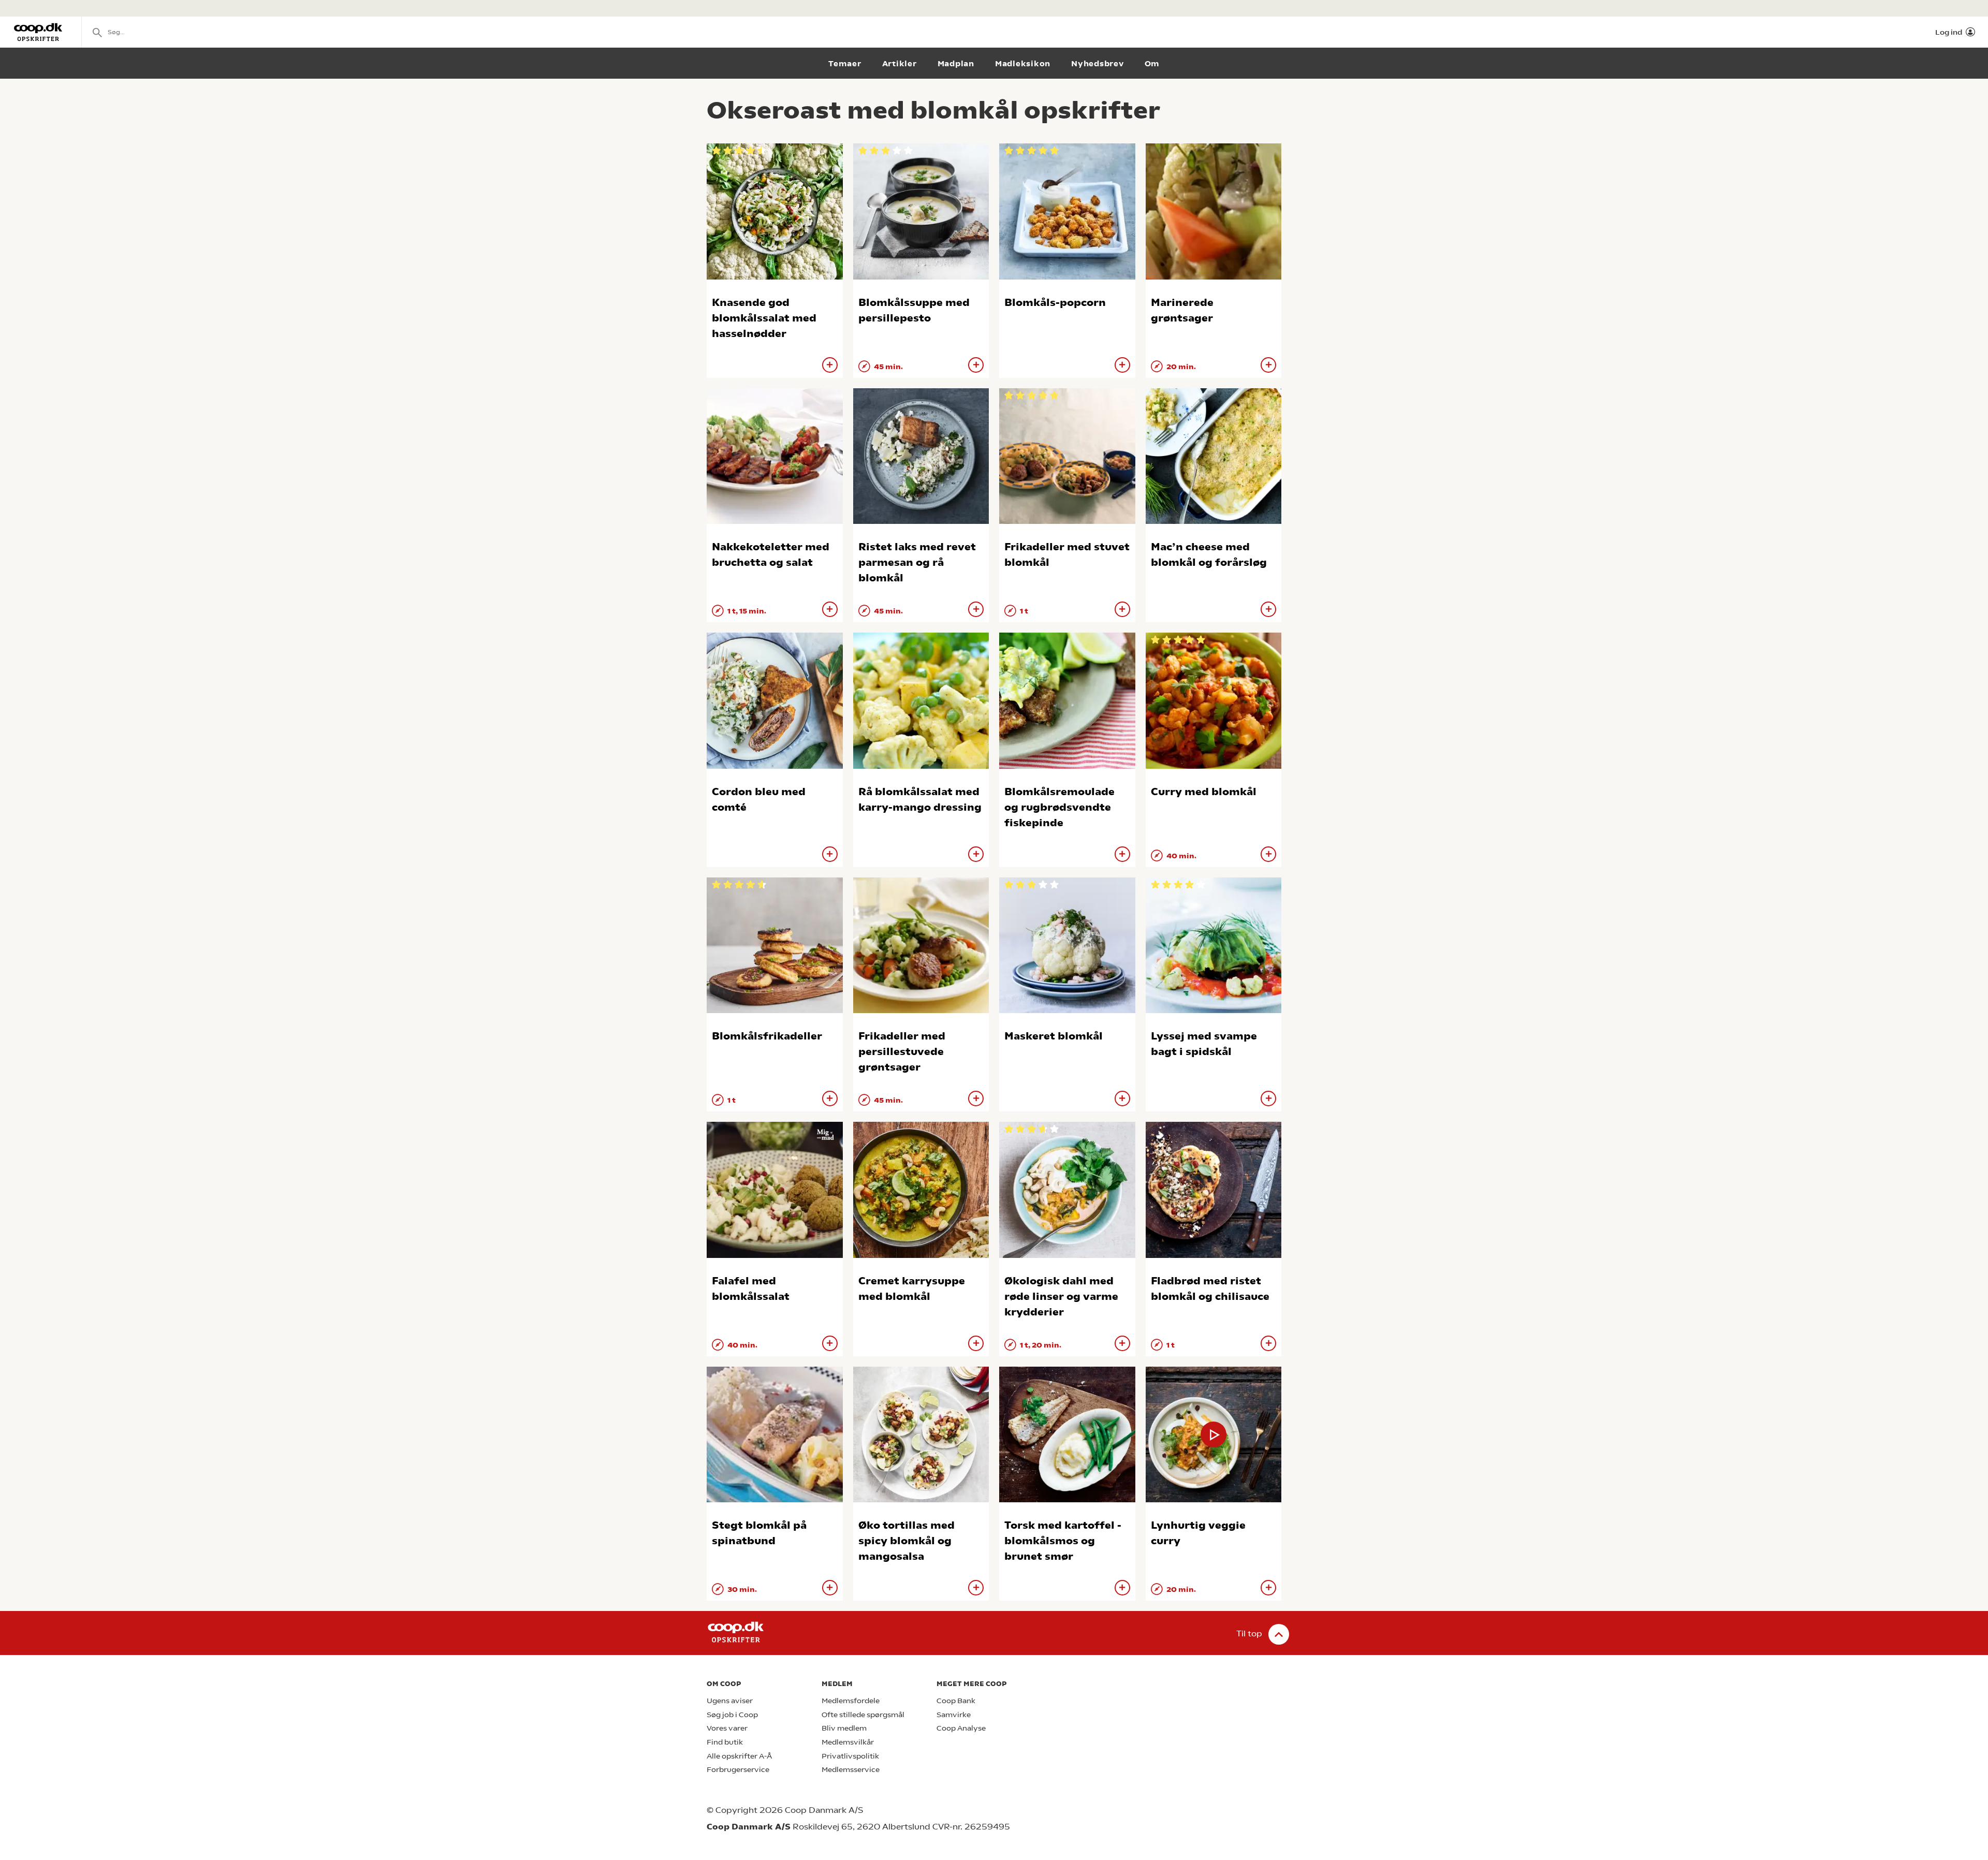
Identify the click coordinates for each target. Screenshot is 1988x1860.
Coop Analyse (961, 1728)
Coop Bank (956, 1701)
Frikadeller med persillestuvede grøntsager (902, 1052)
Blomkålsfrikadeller (767, 1036)
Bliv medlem (844, 1728)
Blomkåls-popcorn (1055, 303)
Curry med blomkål (1204, 792)
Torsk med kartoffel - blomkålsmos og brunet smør (1063, 1541)
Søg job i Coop (732, 1715)
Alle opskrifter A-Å (739, 1756)
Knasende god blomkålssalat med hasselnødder (764, 318)
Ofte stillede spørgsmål (863, 1715)
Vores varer (727, 1728)
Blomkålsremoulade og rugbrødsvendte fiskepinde (1059, 807)
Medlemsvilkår (848, 1742)
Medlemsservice (851, 1770)
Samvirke (954, 1715)
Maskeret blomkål (1054, 1036)
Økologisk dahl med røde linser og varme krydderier (1061, 1297)
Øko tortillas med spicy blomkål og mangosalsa (907, 1541)
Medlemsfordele (851, 1701)
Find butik (725, 1742)
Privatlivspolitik (850, 1756)
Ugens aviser (730, 1701)
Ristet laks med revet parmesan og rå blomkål (917, 562)
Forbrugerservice (738, 1770)
